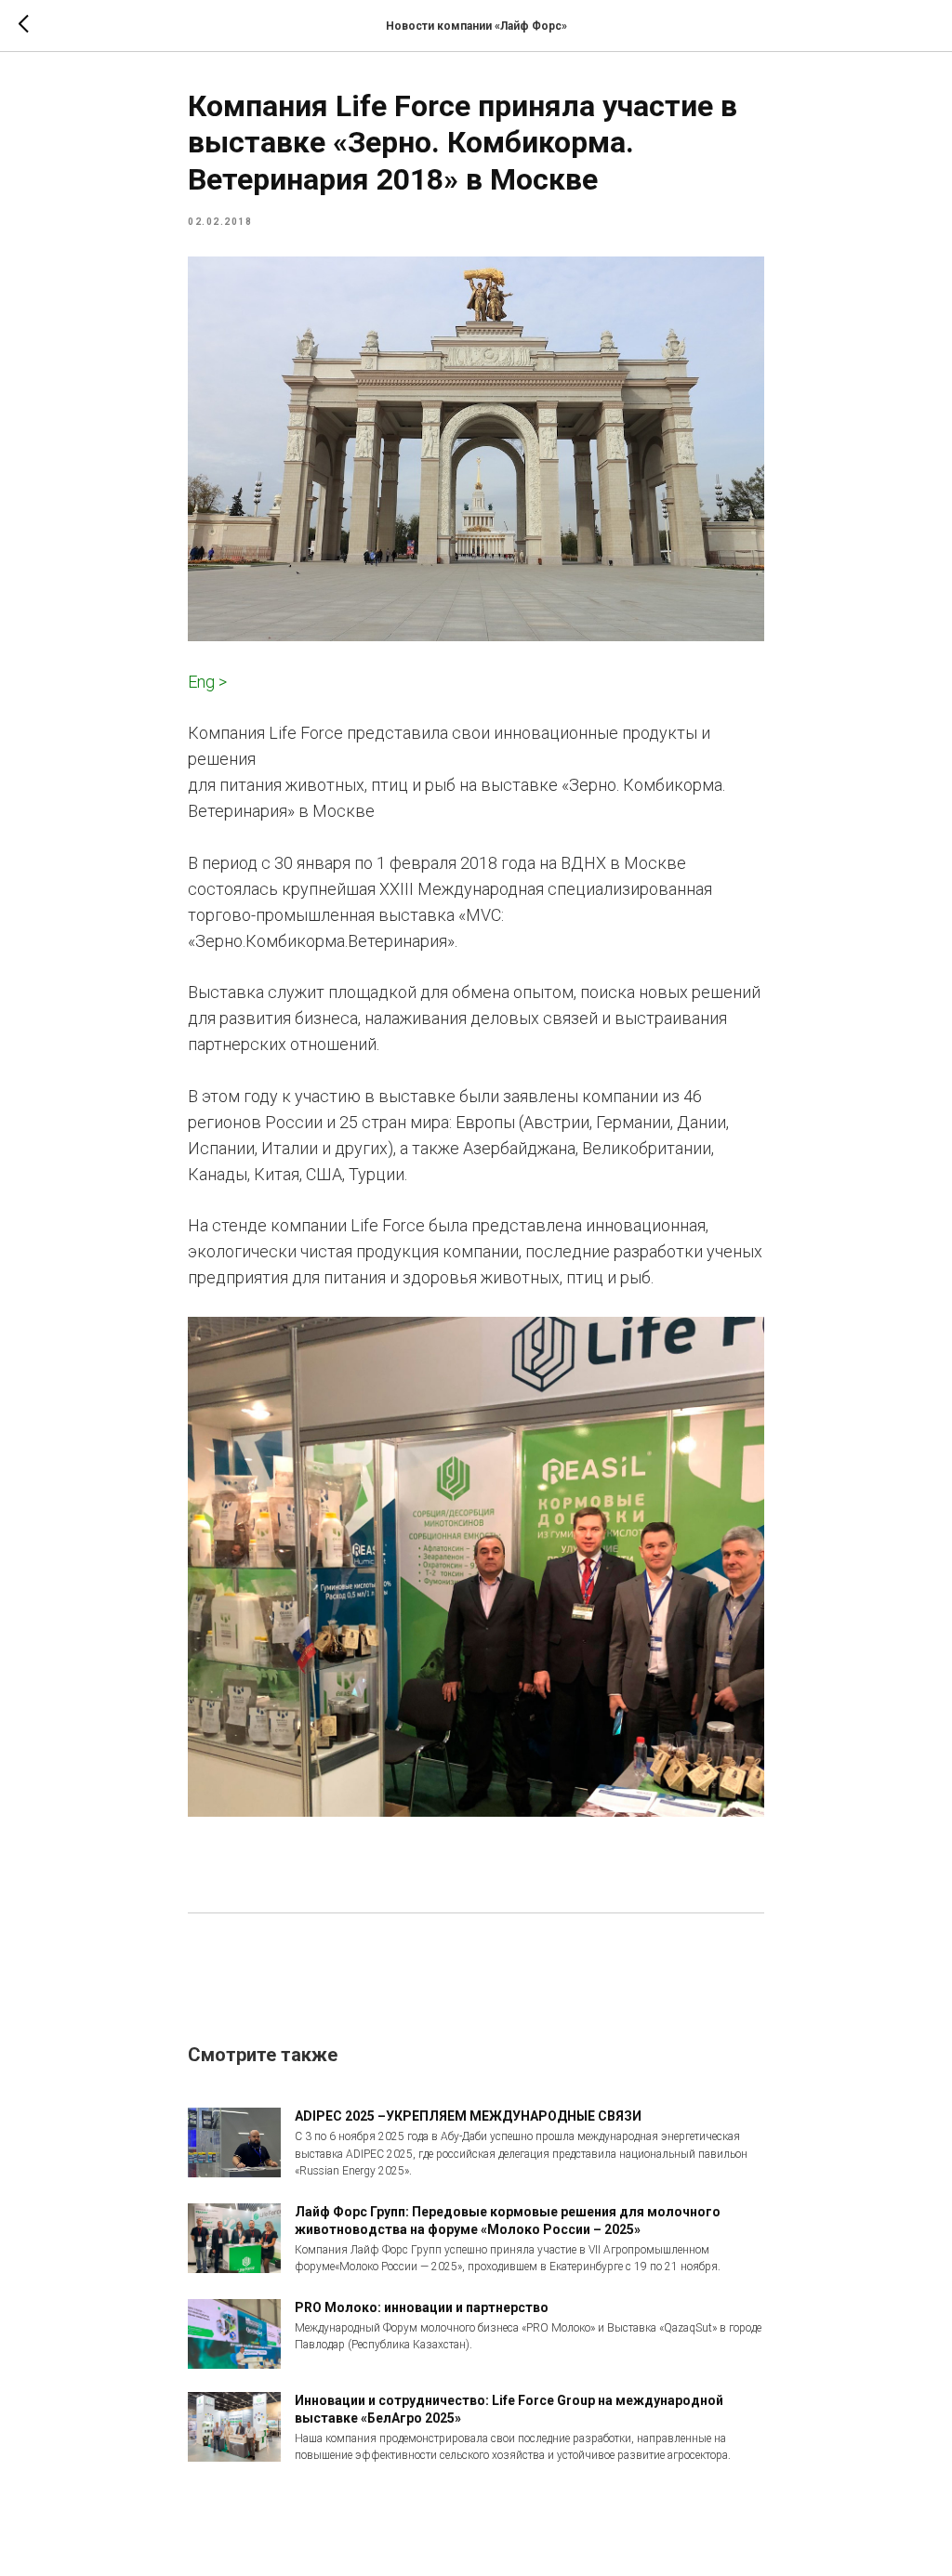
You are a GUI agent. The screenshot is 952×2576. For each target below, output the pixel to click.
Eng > (207, 682)
